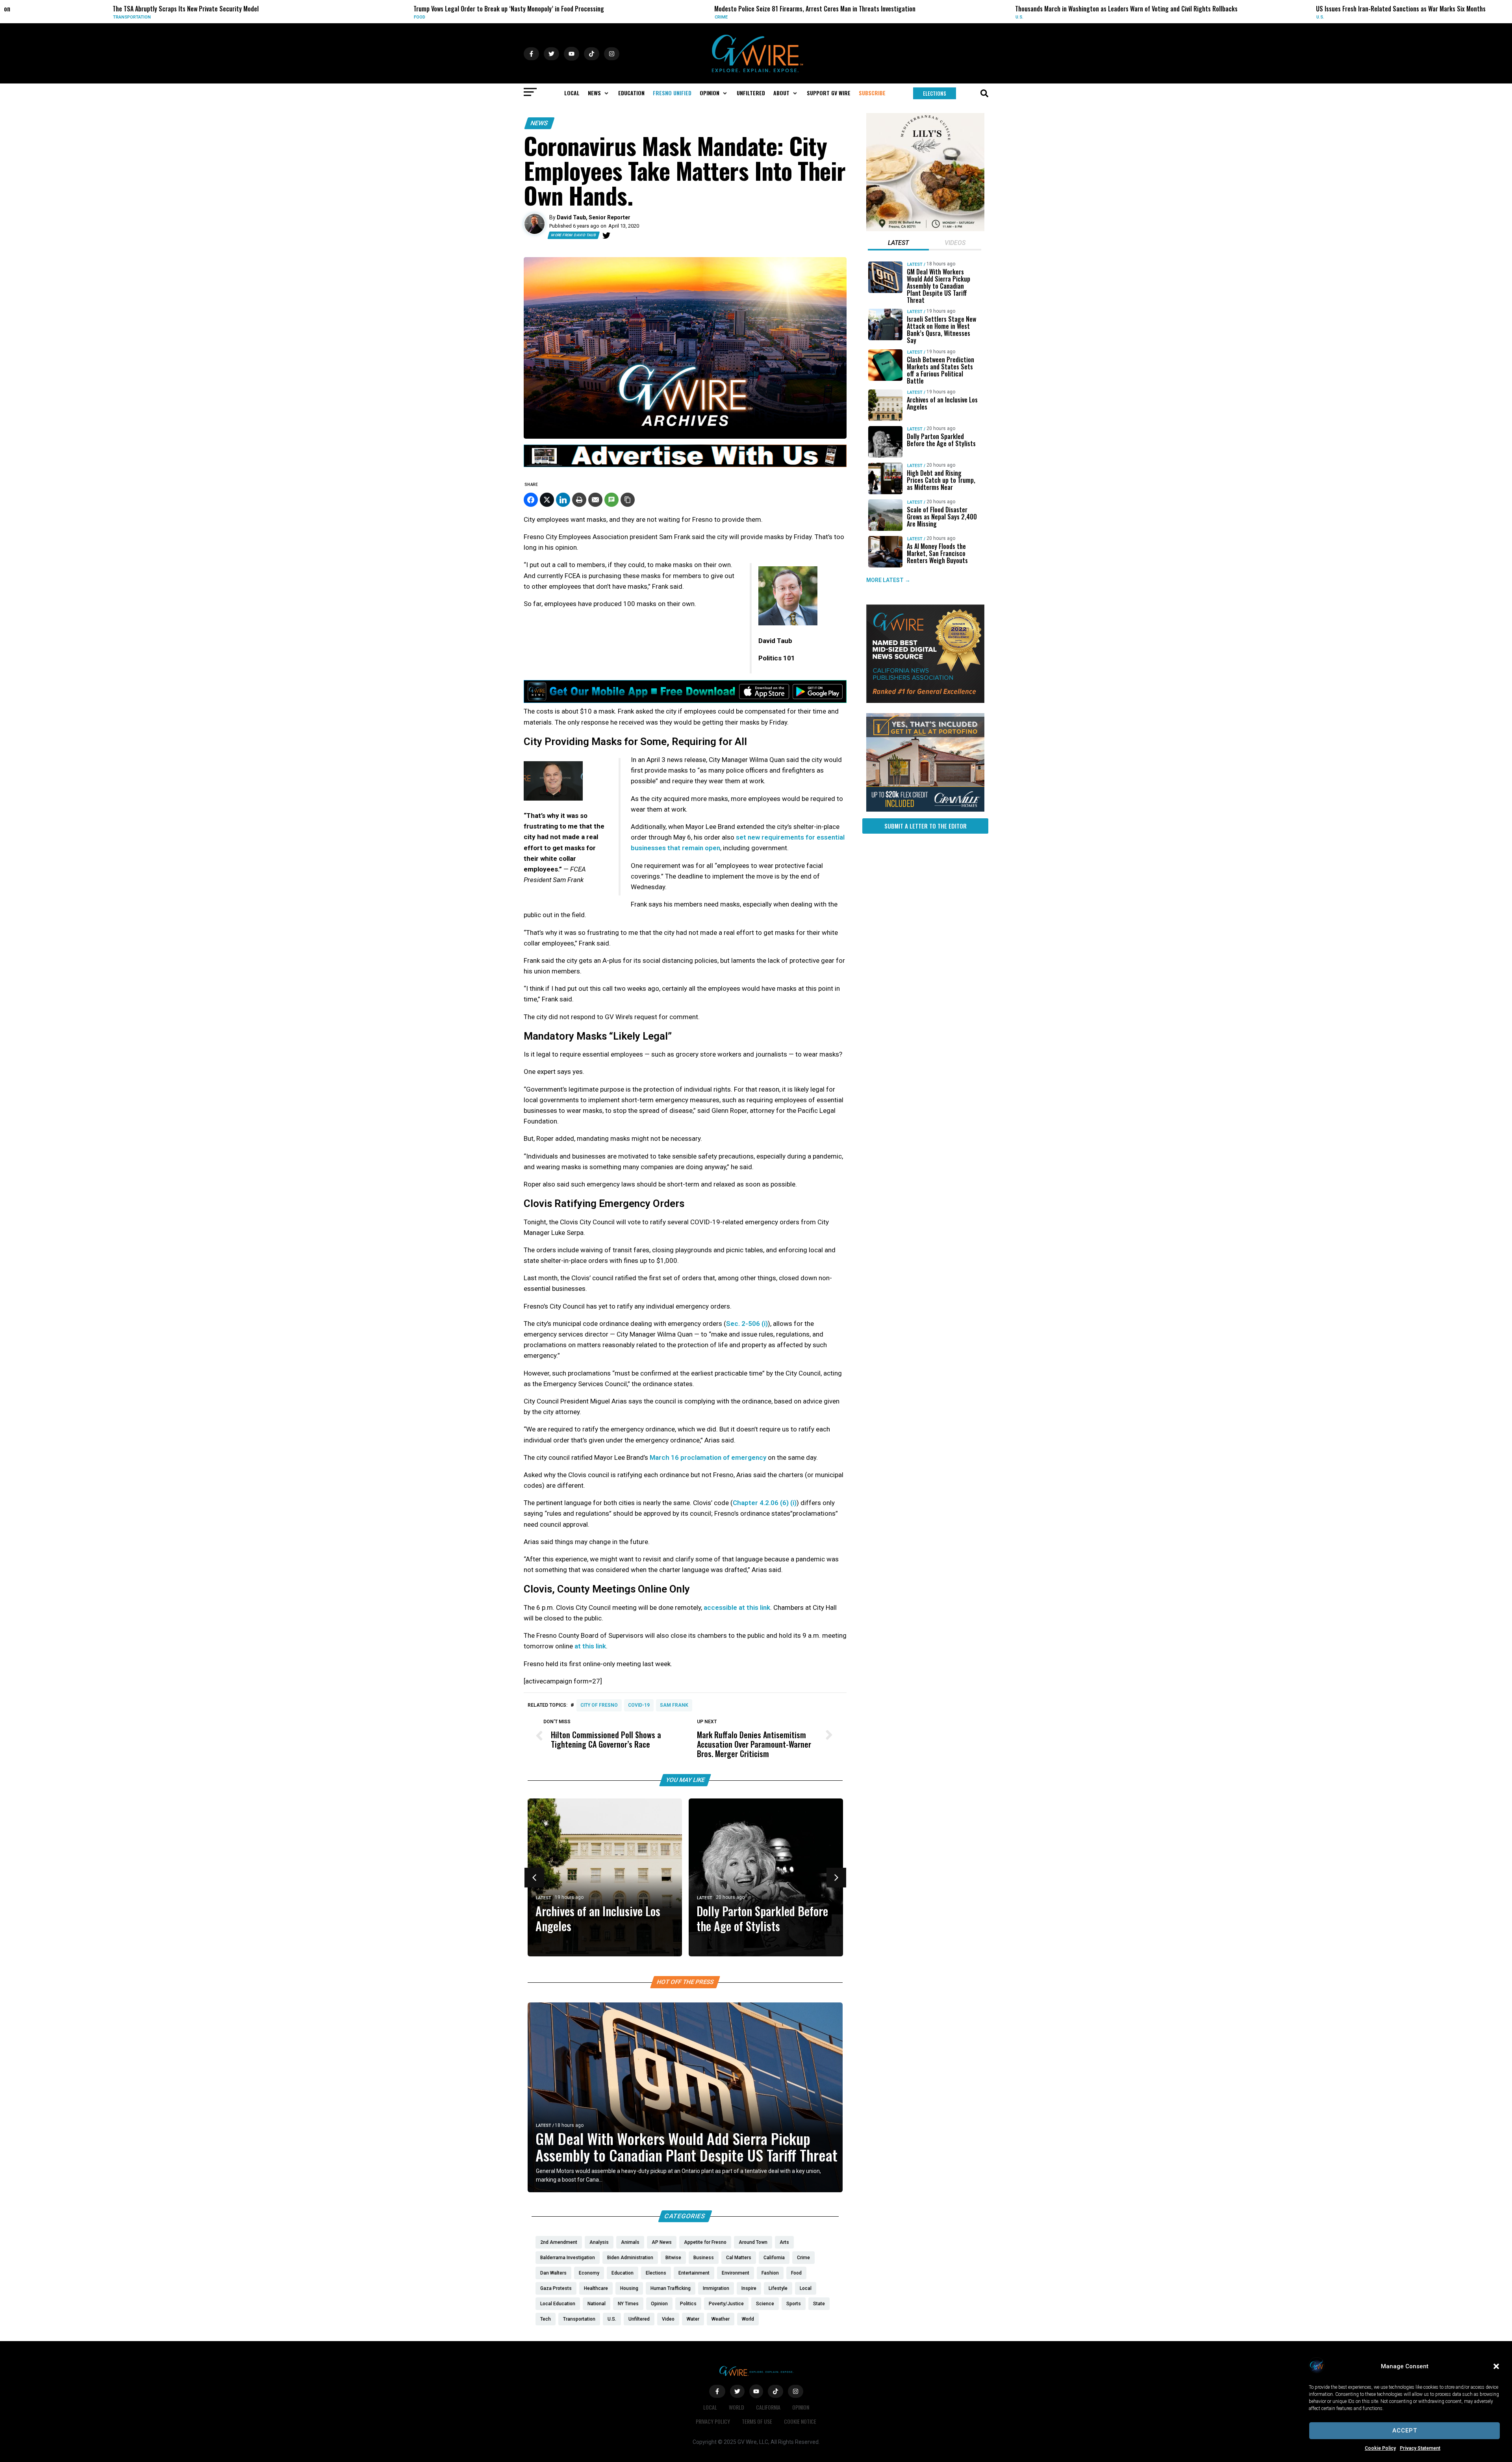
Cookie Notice (800, 2421)
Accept (1405, 2430)
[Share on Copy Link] (628, 500)
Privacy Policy (713, 2421)
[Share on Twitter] (547, 500)
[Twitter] (606, 235)
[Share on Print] (579, 500)
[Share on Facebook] (531, 500)
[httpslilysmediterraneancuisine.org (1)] (925, 229)
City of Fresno (599, 1705)
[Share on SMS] (611, 500)
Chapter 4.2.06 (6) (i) (765, 1503)
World (737, 2407)
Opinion (801, 2407)
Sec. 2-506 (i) (747, 1324)
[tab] (898, 244)
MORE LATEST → (888, 580)
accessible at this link (737, 1607)
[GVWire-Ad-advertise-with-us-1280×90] (685, 465)
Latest (544, 2126)
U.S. (690, 17)
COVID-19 (639, 1705)
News (539, 123)
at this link (589, 1646)
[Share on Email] (595, 500)
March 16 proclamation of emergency (708, 1457)
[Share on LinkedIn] (563, 500)
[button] (1496, 2366)
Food (90, 17)
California (768, 2407)
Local (1295, 17)
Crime (392, 17)
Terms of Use (757, 2421)
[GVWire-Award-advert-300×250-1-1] (925, 701)
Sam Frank (674, 1705)
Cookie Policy (1380, 2448)
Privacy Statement (1420, 2448)
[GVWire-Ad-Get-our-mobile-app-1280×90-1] (685, 701)
